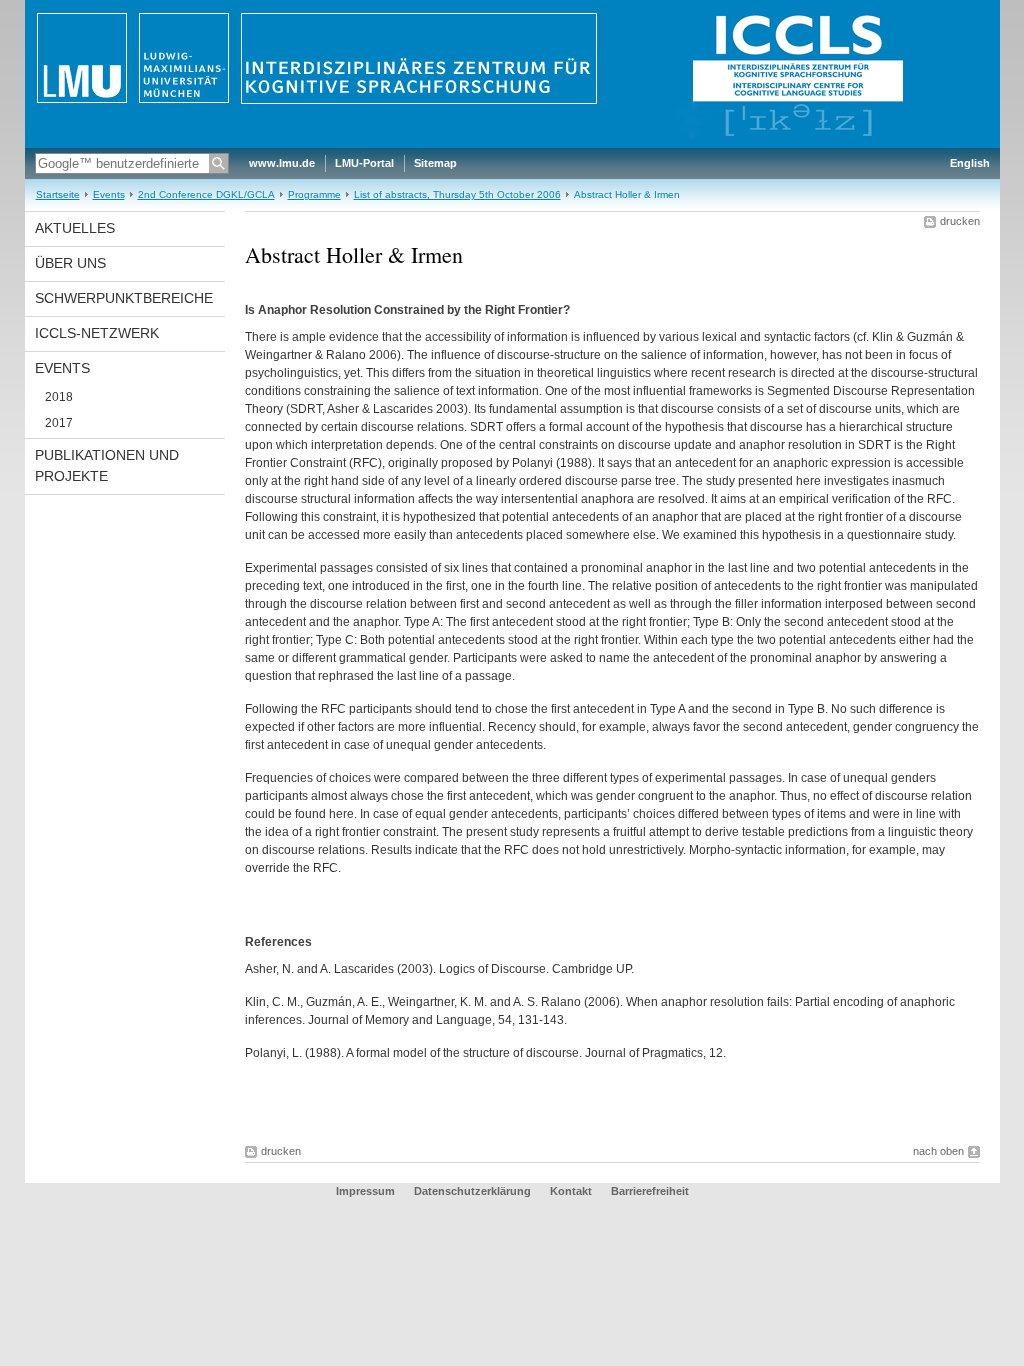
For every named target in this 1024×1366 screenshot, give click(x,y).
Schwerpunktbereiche (124, 298)
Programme (314, 194)
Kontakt (571, 1191)
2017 (59, 423)
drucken (960, 221)
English (970, 163)
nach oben (938, 1151)
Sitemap (435, 163)
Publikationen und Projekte (107, 465)
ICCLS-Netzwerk (97, 333)
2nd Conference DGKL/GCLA (206, 194)
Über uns (70, 263)
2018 (59, 397)
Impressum (365, 1191)
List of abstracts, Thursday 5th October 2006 (457, 194)
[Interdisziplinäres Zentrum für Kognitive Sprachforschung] (512, 144)
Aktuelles (75, 228)
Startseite (58, 194)
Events (109, 194)
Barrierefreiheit (650, 1191)
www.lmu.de (282, 163)
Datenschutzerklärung (472, 1191)
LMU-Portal (364, 163)
